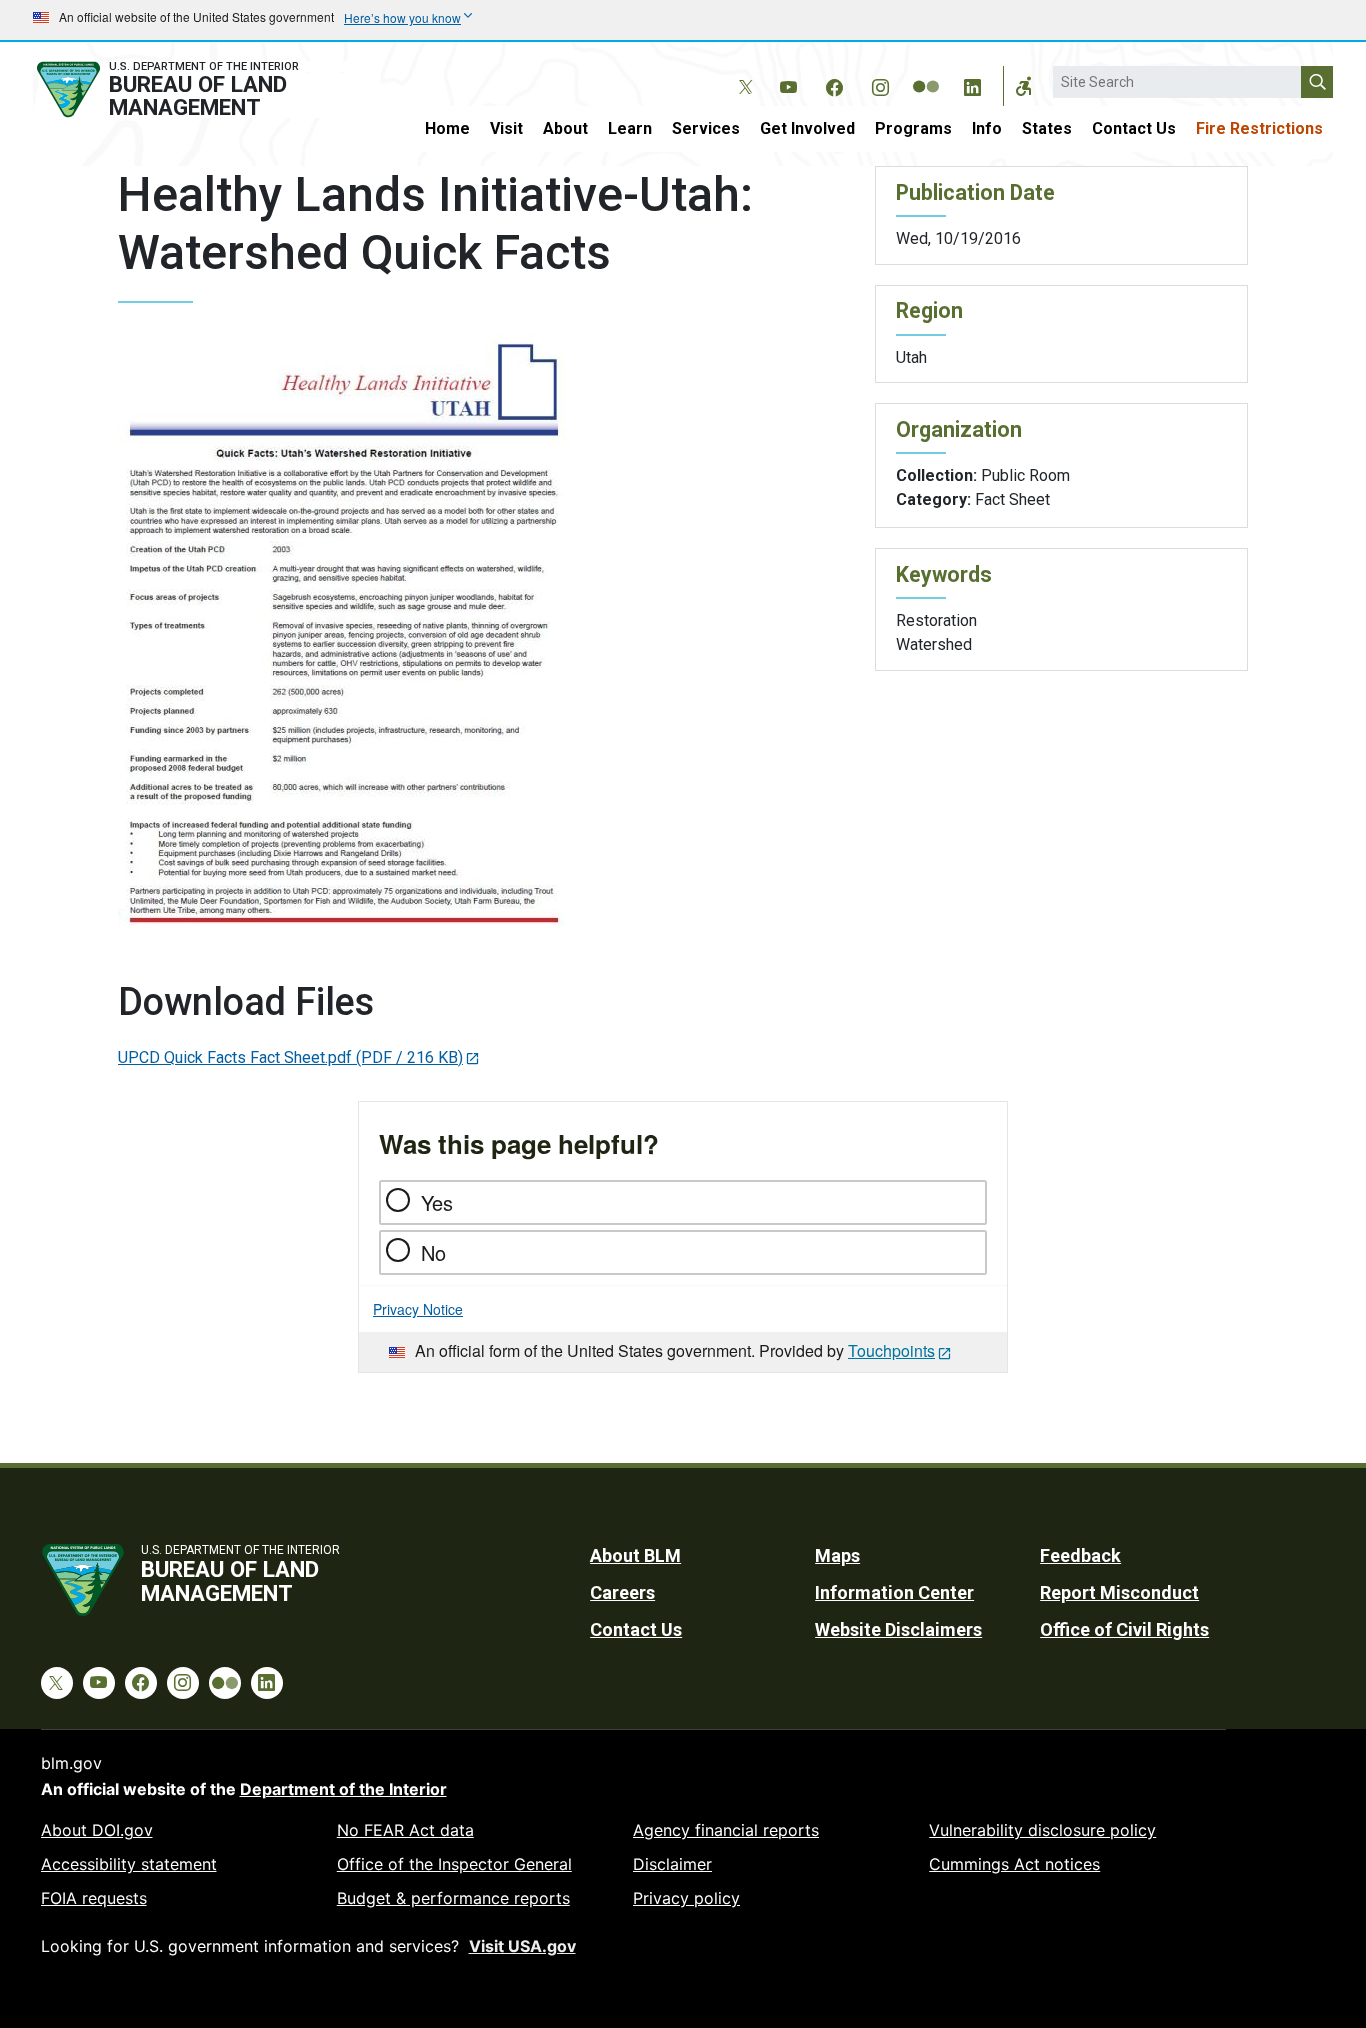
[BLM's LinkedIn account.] (972, 84)
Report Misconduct (1119, 1592)
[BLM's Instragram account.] (880, 84)
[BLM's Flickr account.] (926, 72)
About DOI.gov (97, 1830)
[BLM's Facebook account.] (834, 84)
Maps (837, 1555)
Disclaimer (672, 1864)
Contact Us (1134, 128)
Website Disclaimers (898, 1629)
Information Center (894, 1592)
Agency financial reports (726, 1830)
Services (706, 128)
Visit (506, 128)
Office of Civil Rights (1124, 1629)
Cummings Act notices (1014, 1864)
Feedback (1080, 1555)
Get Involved (807, 128)
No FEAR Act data (405, 1830)
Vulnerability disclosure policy (1042, 1830)
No (433, 1252)
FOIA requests (94, 1898)
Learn (630, 128)
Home (447, 128)
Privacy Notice (418, 1309)
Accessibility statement (129, 1864)
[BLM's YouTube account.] (788, 84)
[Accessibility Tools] (1024, 86)
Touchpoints (891, 1350)
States (1047, 128)
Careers (622, 1592)
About (565, 128)
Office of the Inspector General (454, 1864)
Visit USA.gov (522, 1946)
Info (987, 128)
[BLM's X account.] (742, 72)
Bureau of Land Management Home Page (190, 89)
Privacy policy (686, 1898)
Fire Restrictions (1259, 128)
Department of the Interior (343, 1789)
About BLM (635, 1555)
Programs (913, 128)
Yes (437, 1202)
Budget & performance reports (453, 1898)
